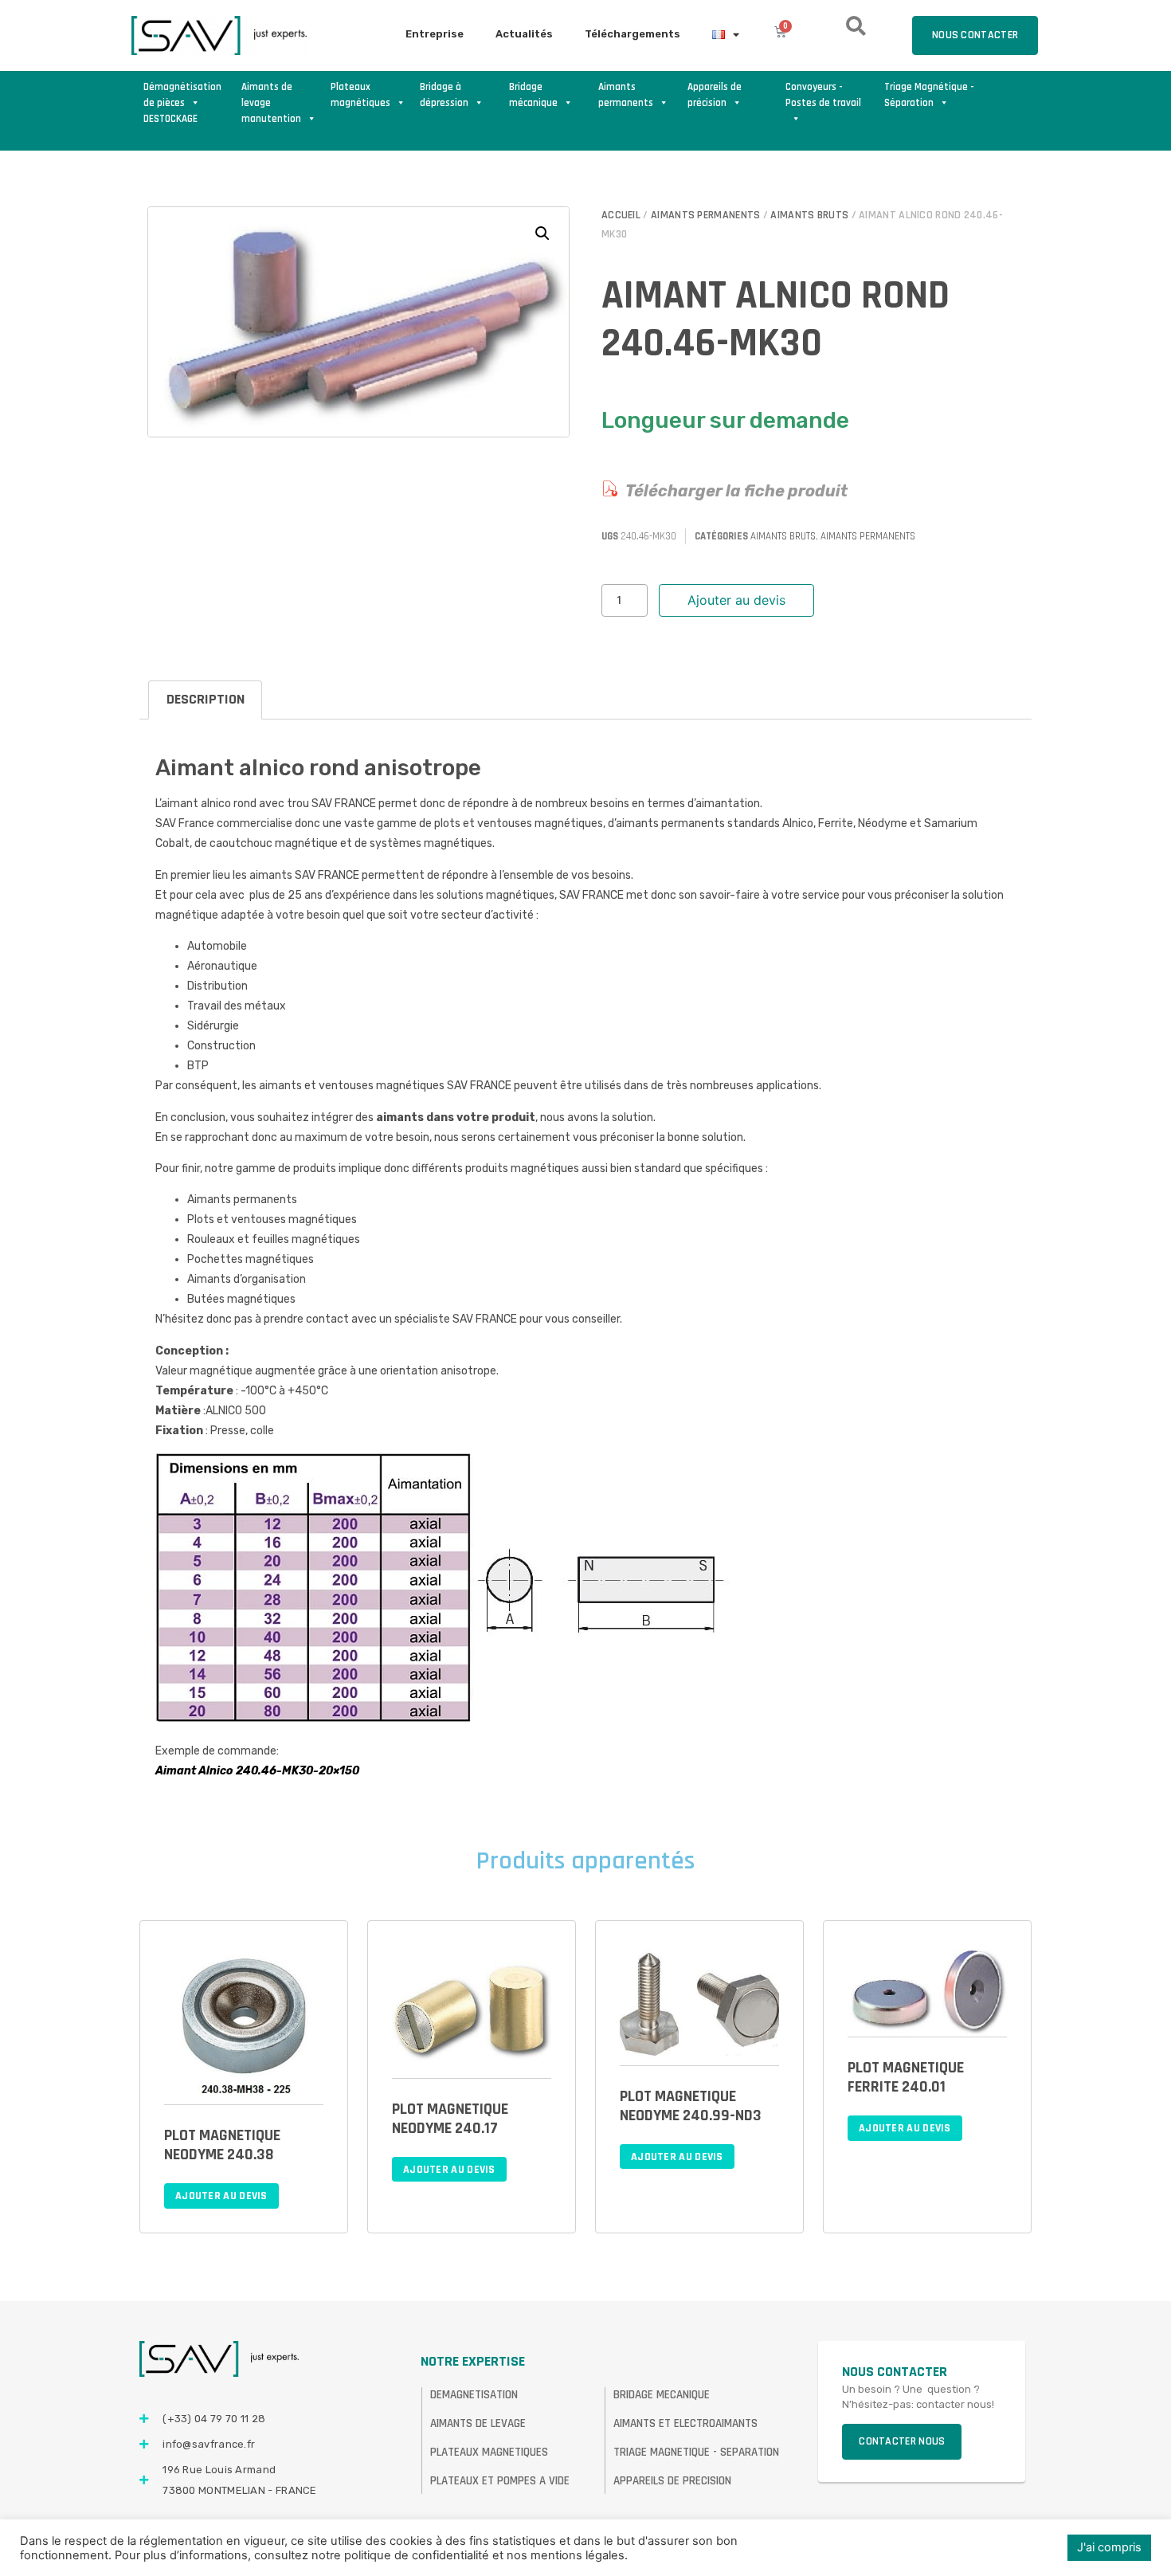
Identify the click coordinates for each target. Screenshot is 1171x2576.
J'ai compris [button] (1109, 2547)
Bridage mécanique (533, 95)
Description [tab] (206, 699)
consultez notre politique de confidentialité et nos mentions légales (439, 2555)
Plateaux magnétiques (360, 95)
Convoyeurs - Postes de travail (823, 95)
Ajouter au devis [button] (221, 2196)
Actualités (524, 34)
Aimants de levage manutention (271, 96)
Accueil (621, 215)
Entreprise (435, 34)
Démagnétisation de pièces (182, 95)
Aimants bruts (809, 215)
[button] (542, 233)
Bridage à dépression (444, 95)
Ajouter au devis (736, 600)
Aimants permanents (626, 95)
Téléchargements (632, 34)
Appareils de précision (715, 95)
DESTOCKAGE (170, 119)
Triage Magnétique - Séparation (929, 95)
